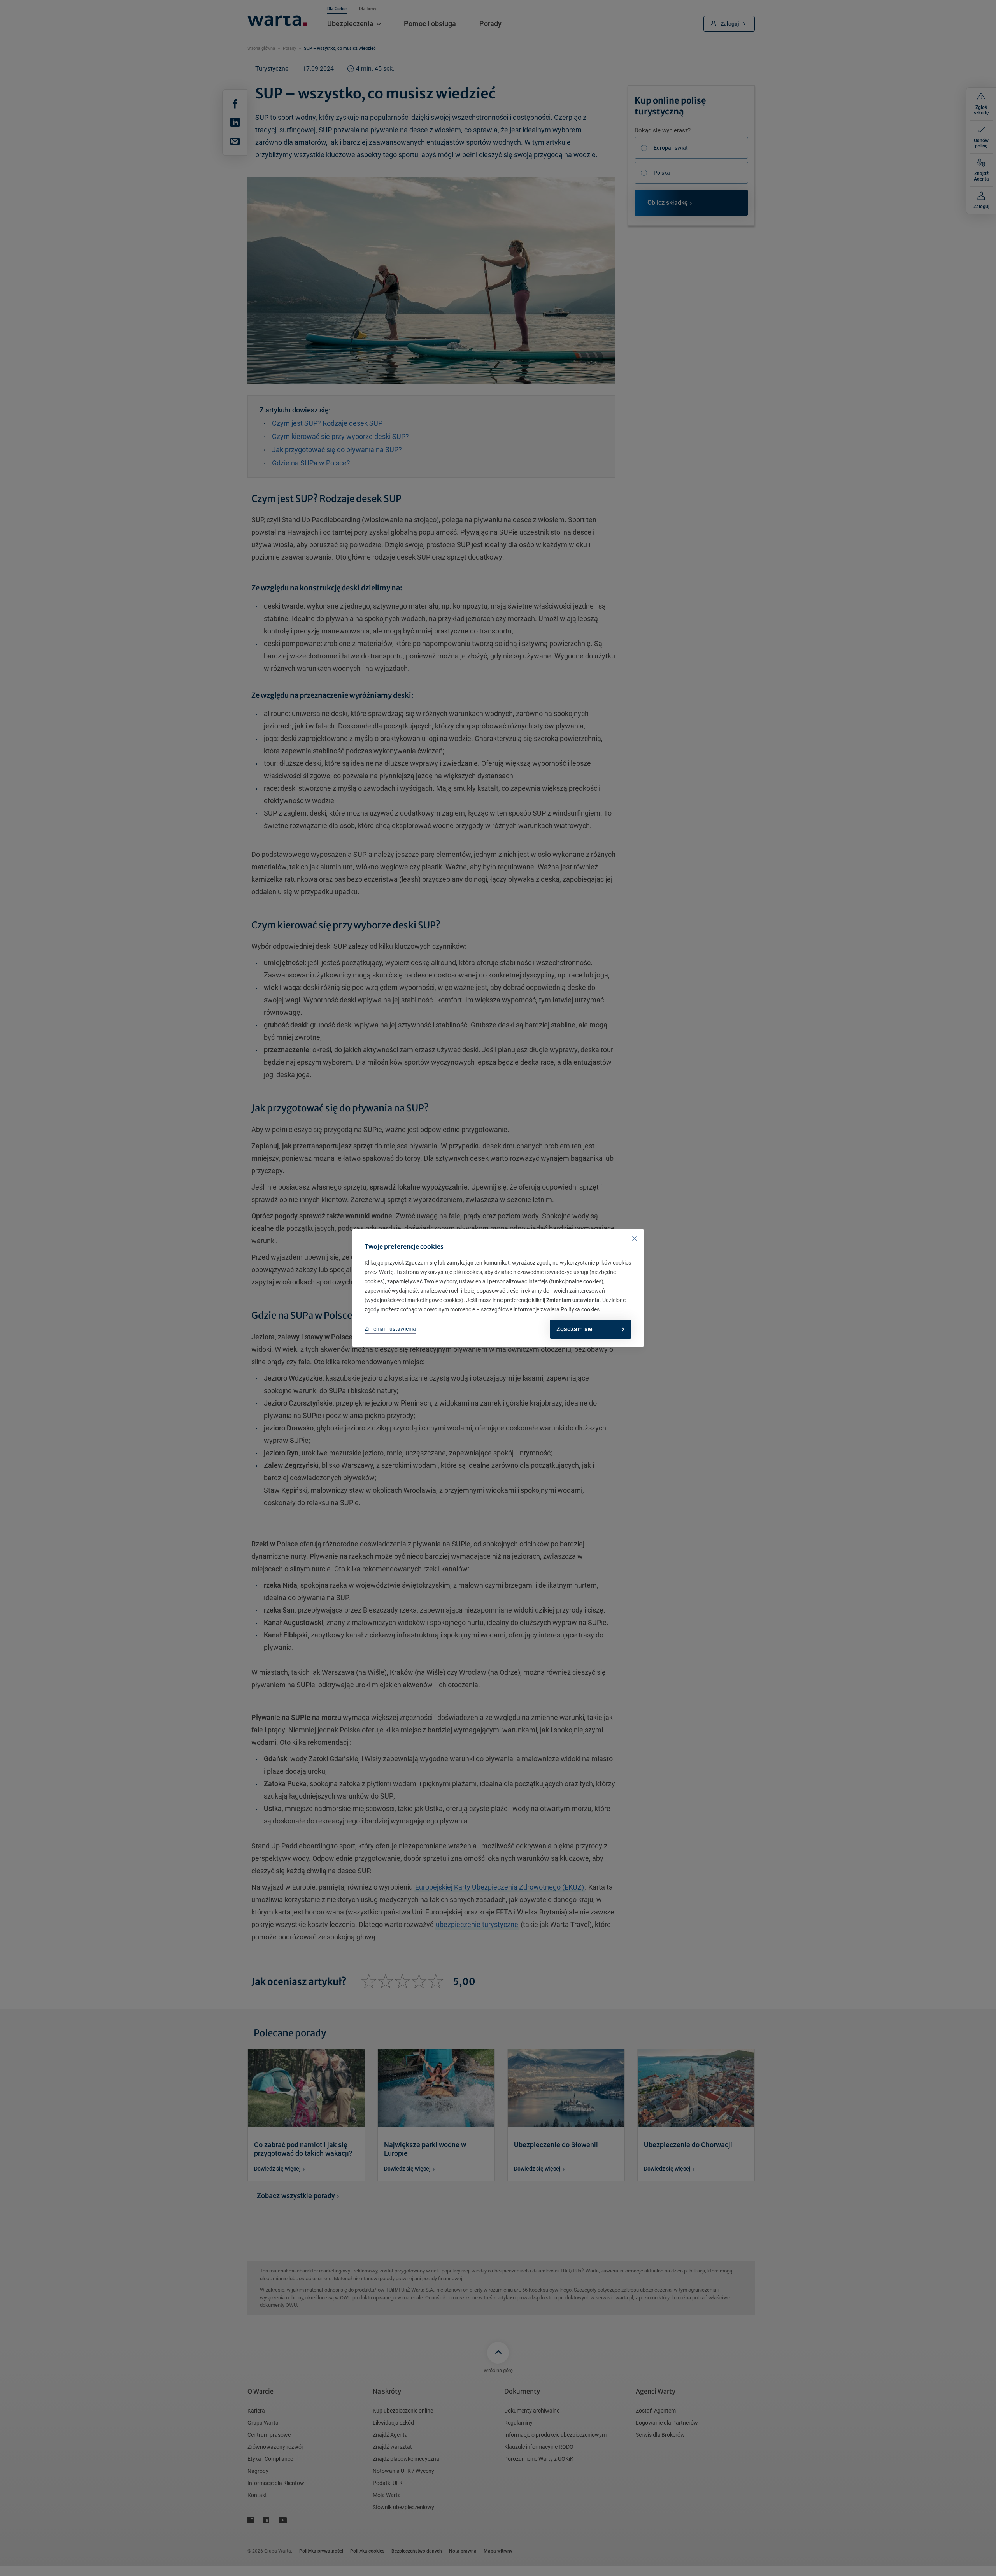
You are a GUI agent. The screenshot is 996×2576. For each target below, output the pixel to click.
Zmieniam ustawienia (390, 1329)
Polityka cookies (580, 1309)
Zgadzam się (574, 1329)
